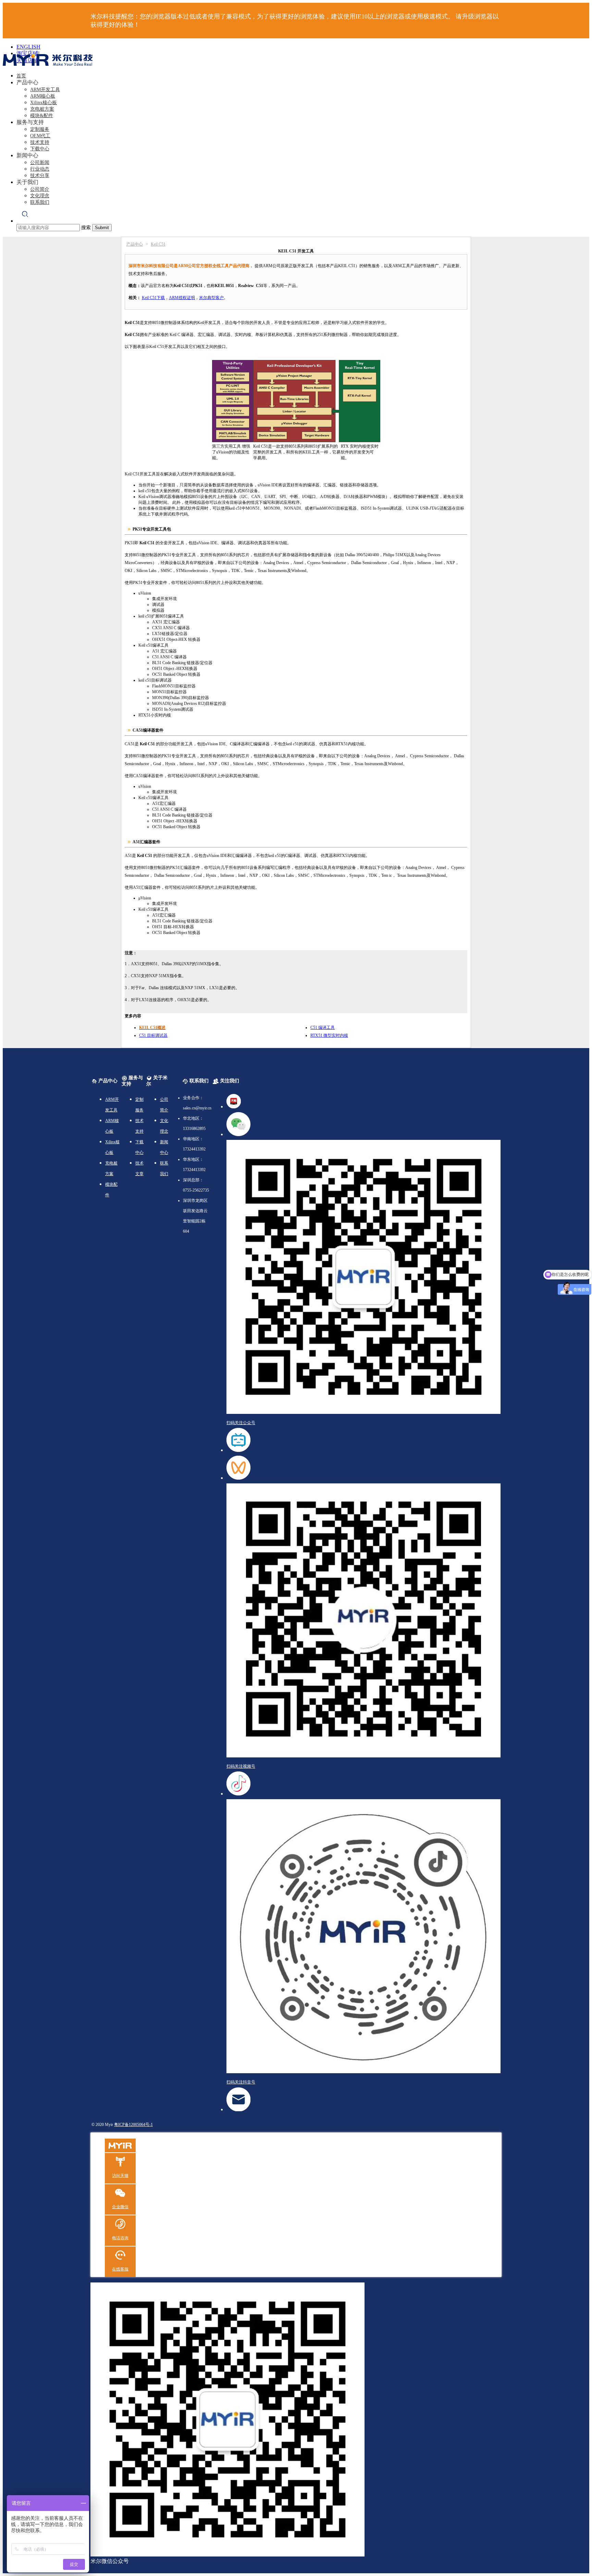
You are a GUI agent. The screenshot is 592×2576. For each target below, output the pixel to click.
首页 (21, 76)
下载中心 (40, 149)
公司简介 (40, 189)
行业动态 (40, 169)
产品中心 (135, 244)
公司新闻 (40, 163)
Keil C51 (158, 244)
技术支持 (40, 142)
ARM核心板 (43, 96)
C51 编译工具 (323, 1028)
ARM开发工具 (45, 90)
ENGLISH (28, 47)
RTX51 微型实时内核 (329, 1035)
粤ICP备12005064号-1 (133, 2125)
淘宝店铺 (27, 53)
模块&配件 (42, 116)
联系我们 (40, 202)
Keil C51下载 (153, 298)
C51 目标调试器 (153, 1035)
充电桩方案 (42, 109)
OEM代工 (40, 136)
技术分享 (40, 176)
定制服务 (40, 129)
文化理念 (40, 196)
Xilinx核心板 (44, 103)
